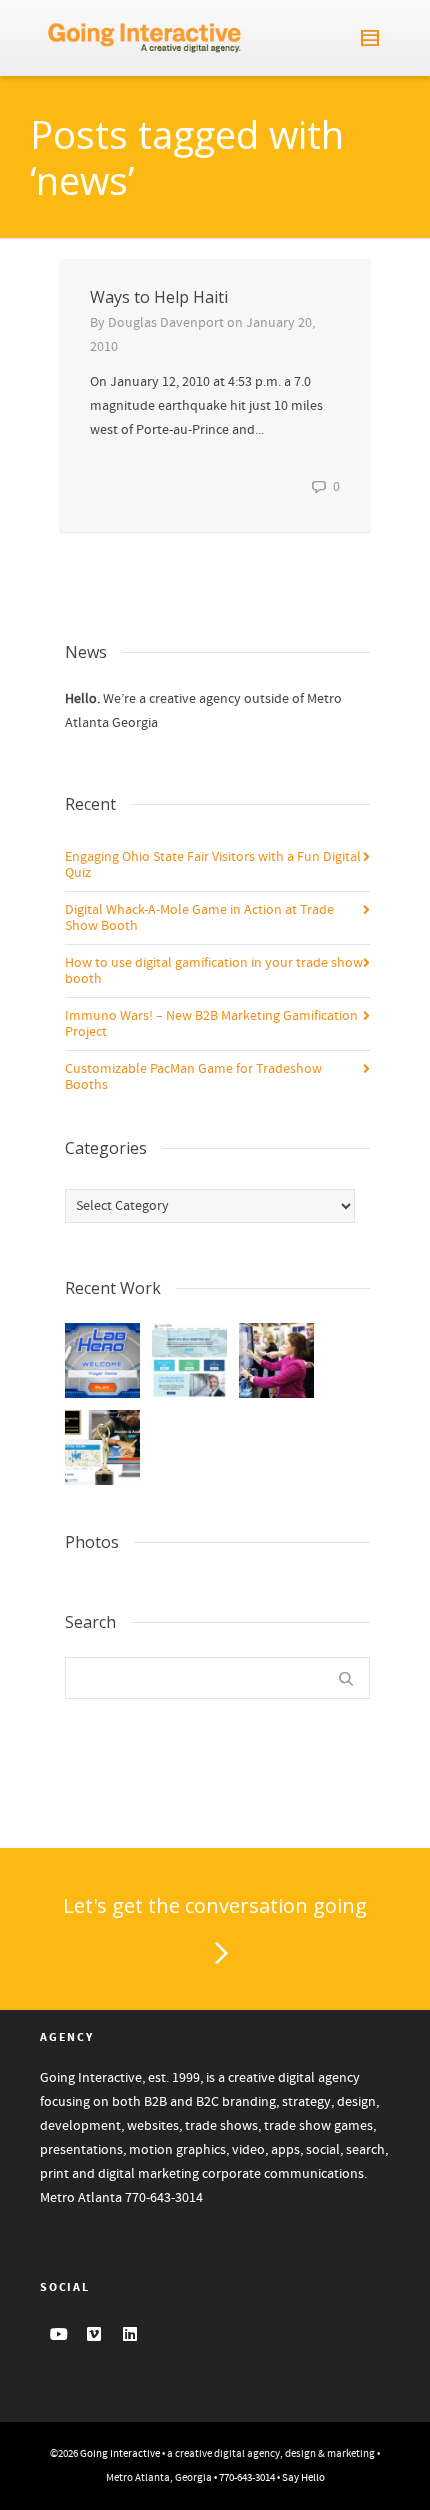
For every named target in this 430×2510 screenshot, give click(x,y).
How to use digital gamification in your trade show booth (214, 971)
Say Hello (303, 2478)
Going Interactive (120, 2454)
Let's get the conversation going (215, 1905)
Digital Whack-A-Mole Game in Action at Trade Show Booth (199, 918)
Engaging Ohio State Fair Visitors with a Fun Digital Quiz (213, 865)
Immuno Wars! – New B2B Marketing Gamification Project (211, 1024)
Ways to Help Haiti (159, 297)
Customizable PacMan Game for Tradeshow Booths (193, 1077)
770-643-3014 (164, 2198)
